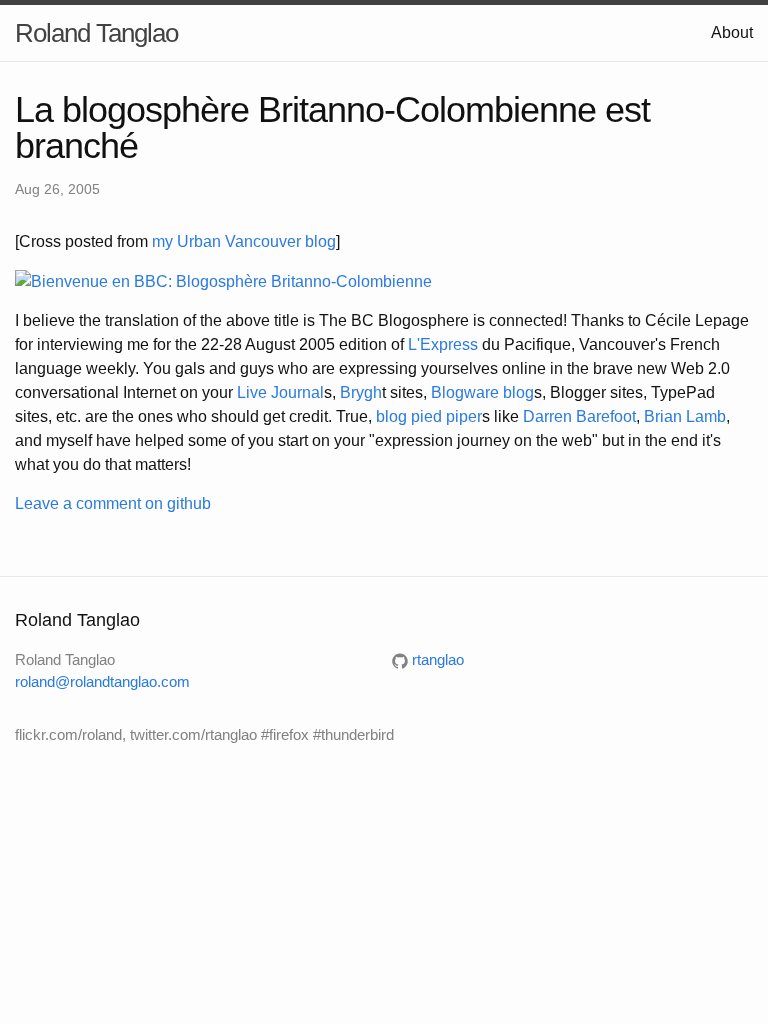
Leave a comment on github (113, 503)
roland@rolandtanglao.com (102, 681)
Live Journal (280, 392)
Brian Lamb (685, 416)
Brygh (361, 392)
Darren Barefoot (579, 416)
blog (518, 392)
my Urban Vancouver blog (244, 241)
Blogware (465, 392)
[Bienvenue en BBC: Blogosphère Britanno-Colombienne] (223, 280)
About (732, 32)
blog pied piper (429, 416)
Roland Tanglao (96, 33)
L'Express (443, 344)
